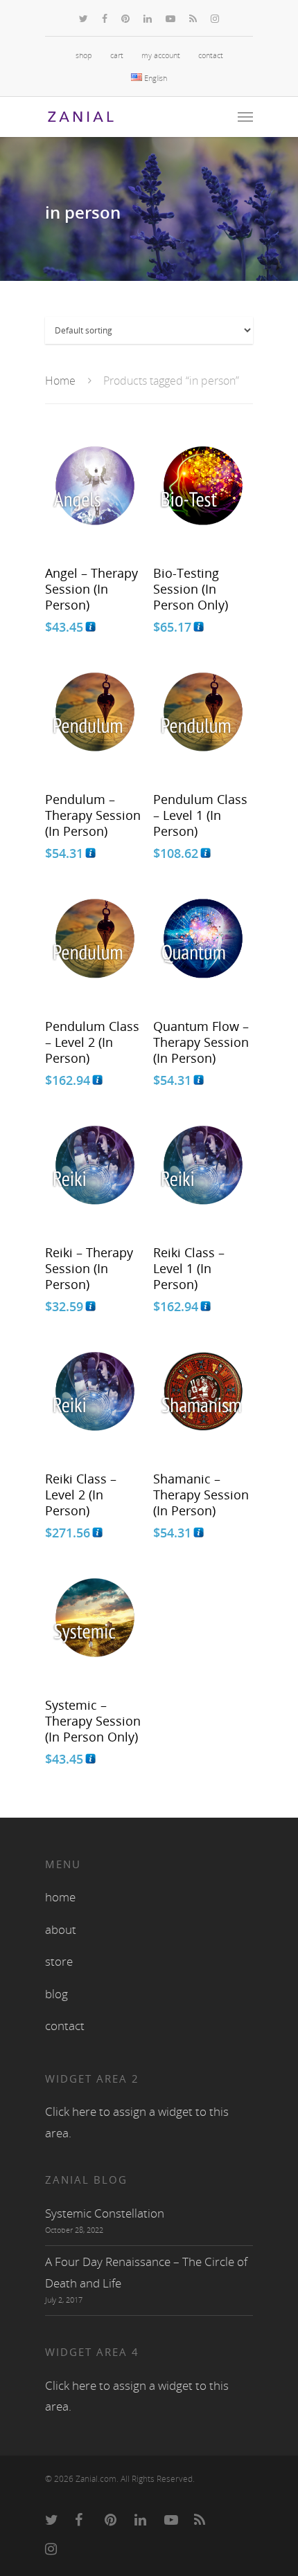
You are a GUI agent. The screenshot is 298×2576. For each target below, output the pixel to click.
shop (84, 55)
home (60, 1897)
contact (211, 55)
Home (60, 381)
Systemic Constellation (105, 2213)
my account (161, 55)
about (61, 1929)
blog (56, 1994)
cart (117, 55)
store (59, 1961)
